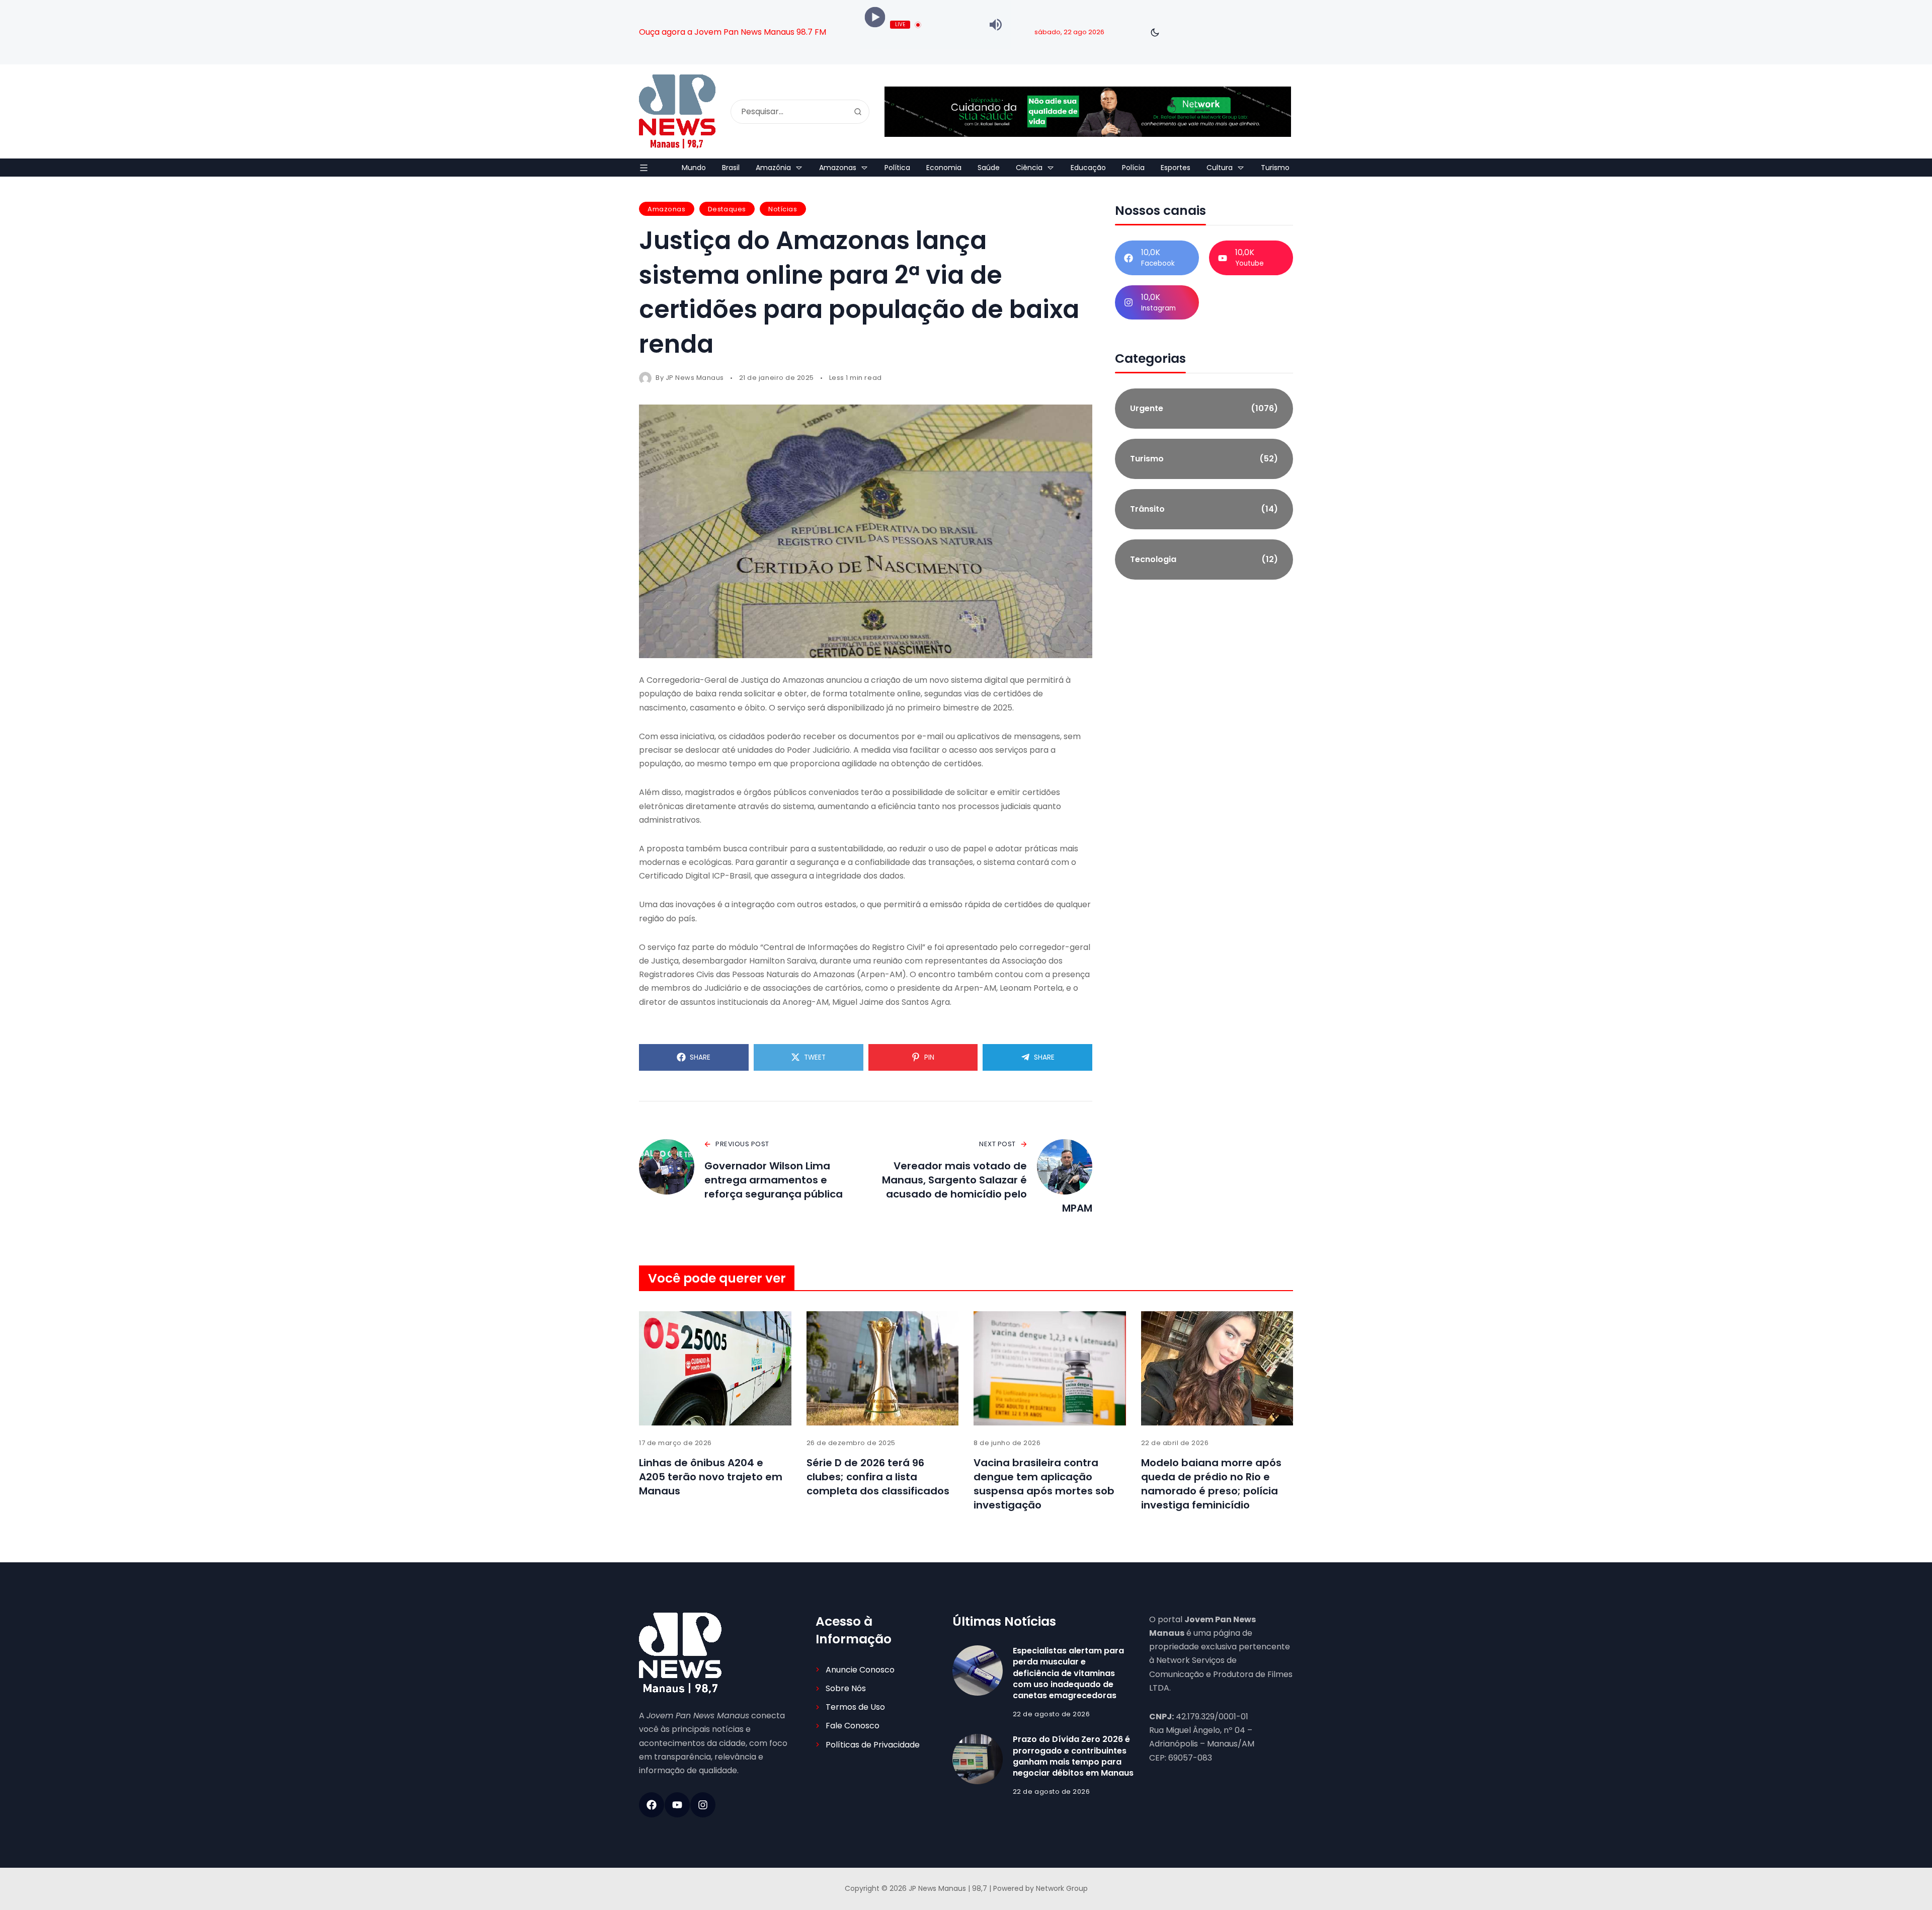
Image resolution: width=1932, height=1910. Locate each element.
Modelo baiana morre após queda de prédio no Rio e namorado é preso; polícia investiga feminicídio (1211, 1484)
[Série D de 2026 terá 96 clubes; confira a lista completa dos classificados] (883, 1368)
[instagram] (703, 1805)
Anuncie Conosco (860, 1670)
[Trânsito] (1204, 509)
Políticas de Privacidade (873, 1745)
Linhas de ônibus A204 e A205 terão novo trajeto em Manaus (711, 1477)
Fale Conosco (853, 1726)
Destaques (727, 209)
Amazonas (666, 209)
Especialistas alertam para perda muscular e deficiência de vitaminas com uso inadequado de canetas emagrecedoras (1068, 1673)
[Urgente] (1204, 409)
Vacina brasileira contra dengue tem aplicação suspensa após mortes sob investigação (1044, 1484)
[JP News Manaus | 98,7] (677, 111)
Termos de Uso (855, 1707)
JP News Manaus (695, 378)
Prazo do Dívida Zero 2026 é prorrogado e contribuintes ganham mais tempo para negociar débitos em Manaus (1073, 1756)
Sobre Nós (846, 1688)
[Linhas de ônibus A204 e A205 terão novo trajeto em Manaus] (715, 1368)
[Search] (858, 112)
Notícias (783, 209)
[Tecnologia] (1204, 560)
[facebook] (652, 1805)
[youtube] (677, 1805)
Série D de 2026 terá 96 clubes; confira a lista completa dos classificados (878, 1477)
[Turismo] (1204, 459)
